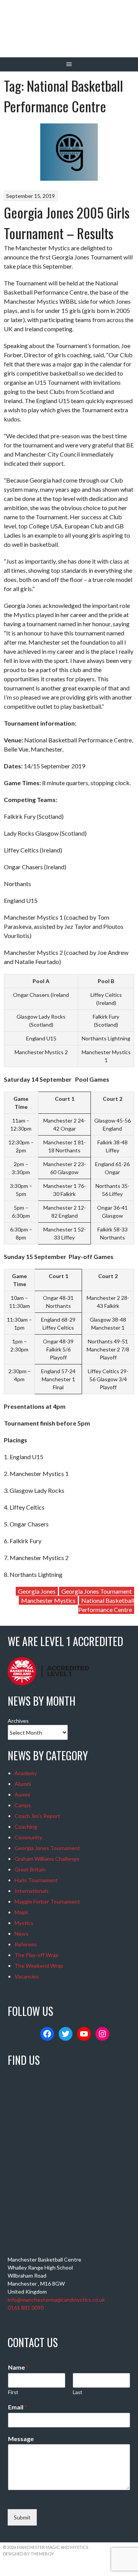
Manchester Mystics (48, 1600)
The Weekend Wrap (39, 1966)
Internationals (32, 1891)
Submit (22, 2517)
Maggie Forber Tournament (47, 1901)
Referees (26, 1944)
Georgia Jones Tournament (97, 1591)
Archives (18, 1721)
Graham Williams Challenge (47, 1859)
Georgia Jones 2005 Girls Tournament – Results (67, 223)
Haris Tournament (36, 1880)
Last (77, 2392)
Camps (23, 1805)
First (13, 2392)
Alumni (23, 1784)
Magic (22, 1912)
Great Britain (30, 1869)
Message (21, 2439)
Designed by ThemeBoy (28, 2554)
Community (28, 1837)
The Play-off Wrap (37, 1955)
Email (18, 2407)
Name (18, 2367)
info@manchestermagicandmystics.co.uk (56, 2300)
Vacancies (27, 1976)
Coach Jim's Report (37, 1816)
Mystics (24, 1923)
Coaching (26, 1827)
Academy (26, 1773)
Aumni (22, 1794)
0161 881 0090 (26, 2308)
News (21, 1934)
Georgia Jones (37, 1591)
